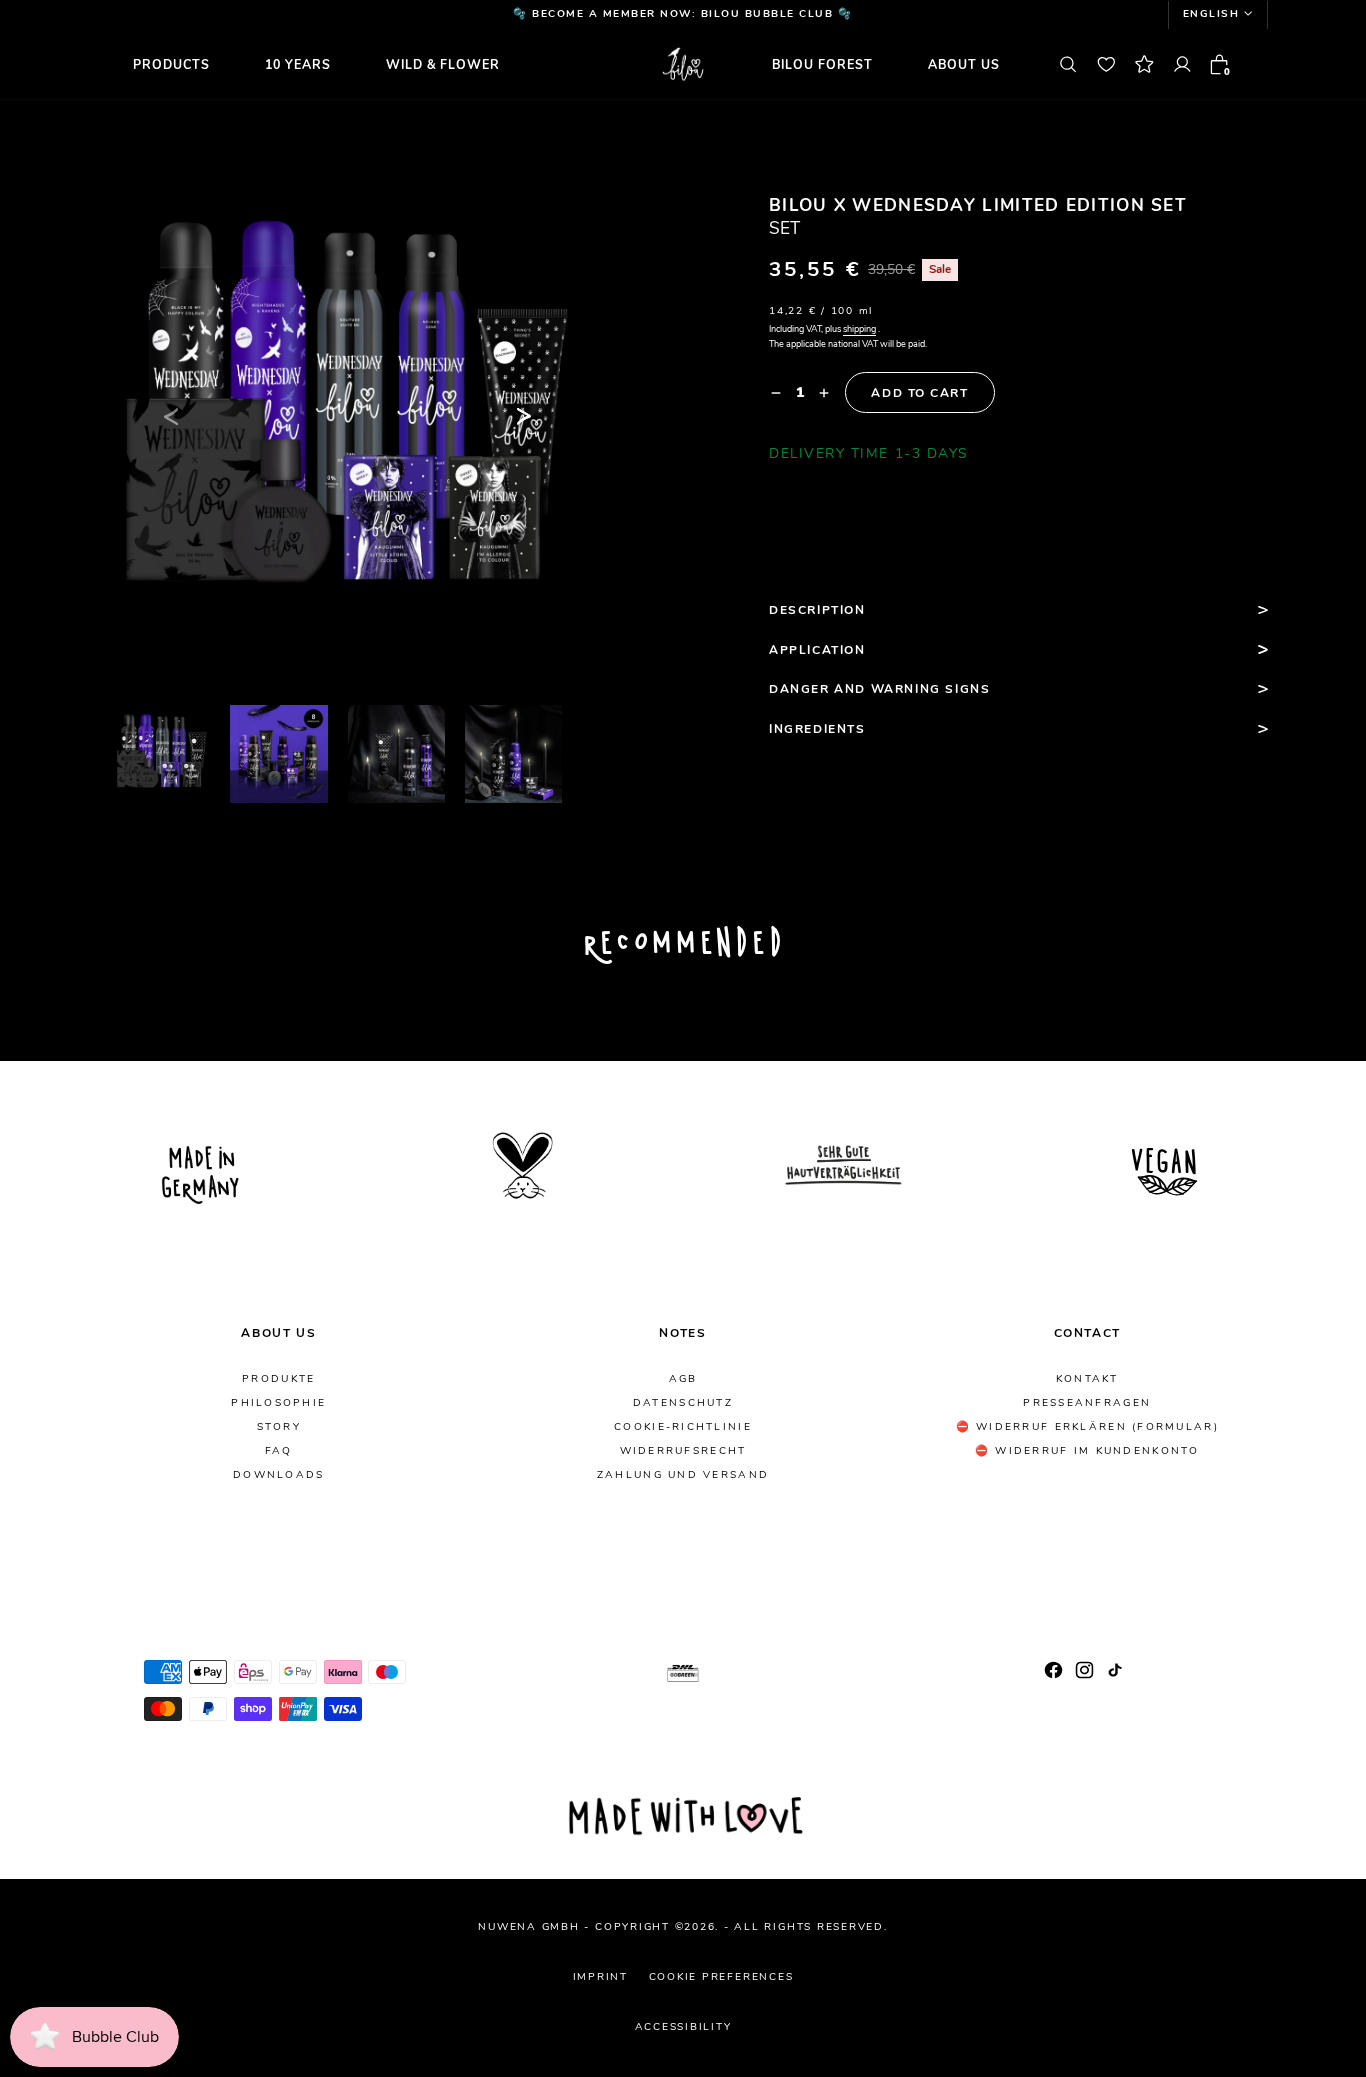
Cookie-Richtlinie (683, 1427)
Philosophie (278, 1403)
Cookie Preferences (721, 1977)
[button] (1218, 15)
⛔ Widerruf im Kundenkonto (1087, 1451)
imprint (600, 1977)
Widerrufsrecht (683, 1451)
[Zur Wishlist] (1106, 65)
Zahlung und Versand (683, 1475)
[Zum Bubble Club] (1144, 65)
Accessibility (683, 2027)
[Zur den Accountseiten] (1182, 65)
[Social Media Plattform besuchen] (1053, 1670)
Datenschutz (683, 1403)
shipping (859, 329)
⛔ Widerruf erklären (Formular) (1087, 1427)
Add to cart (919, 393)
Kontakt (1087, 1379)
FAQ (279, 1451)
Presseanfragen (1087, 1403)
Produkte (278, 1379)
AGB (683, 1379)
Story (279, 1427)
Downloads (279, 1475)
